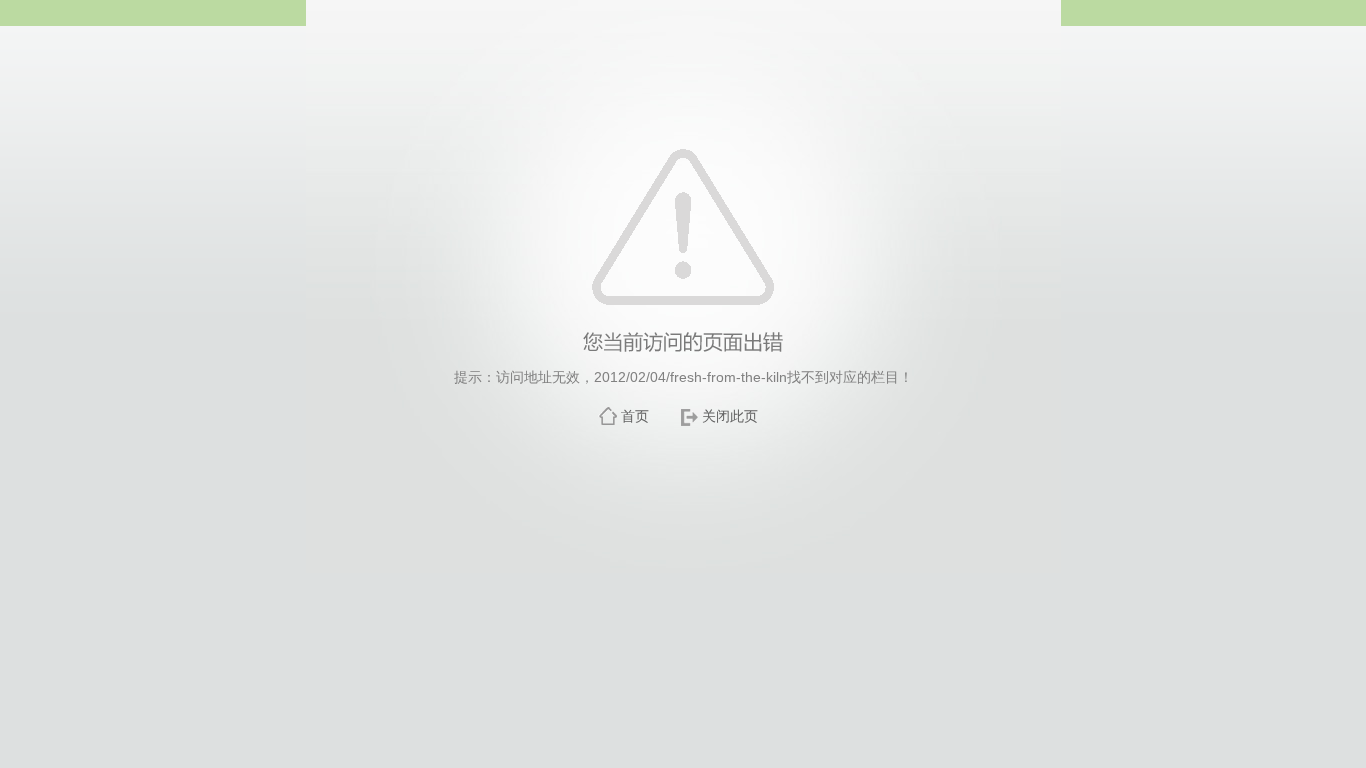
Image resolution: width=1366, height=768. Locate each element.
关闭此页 (730, 416)
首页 (635, 416)
